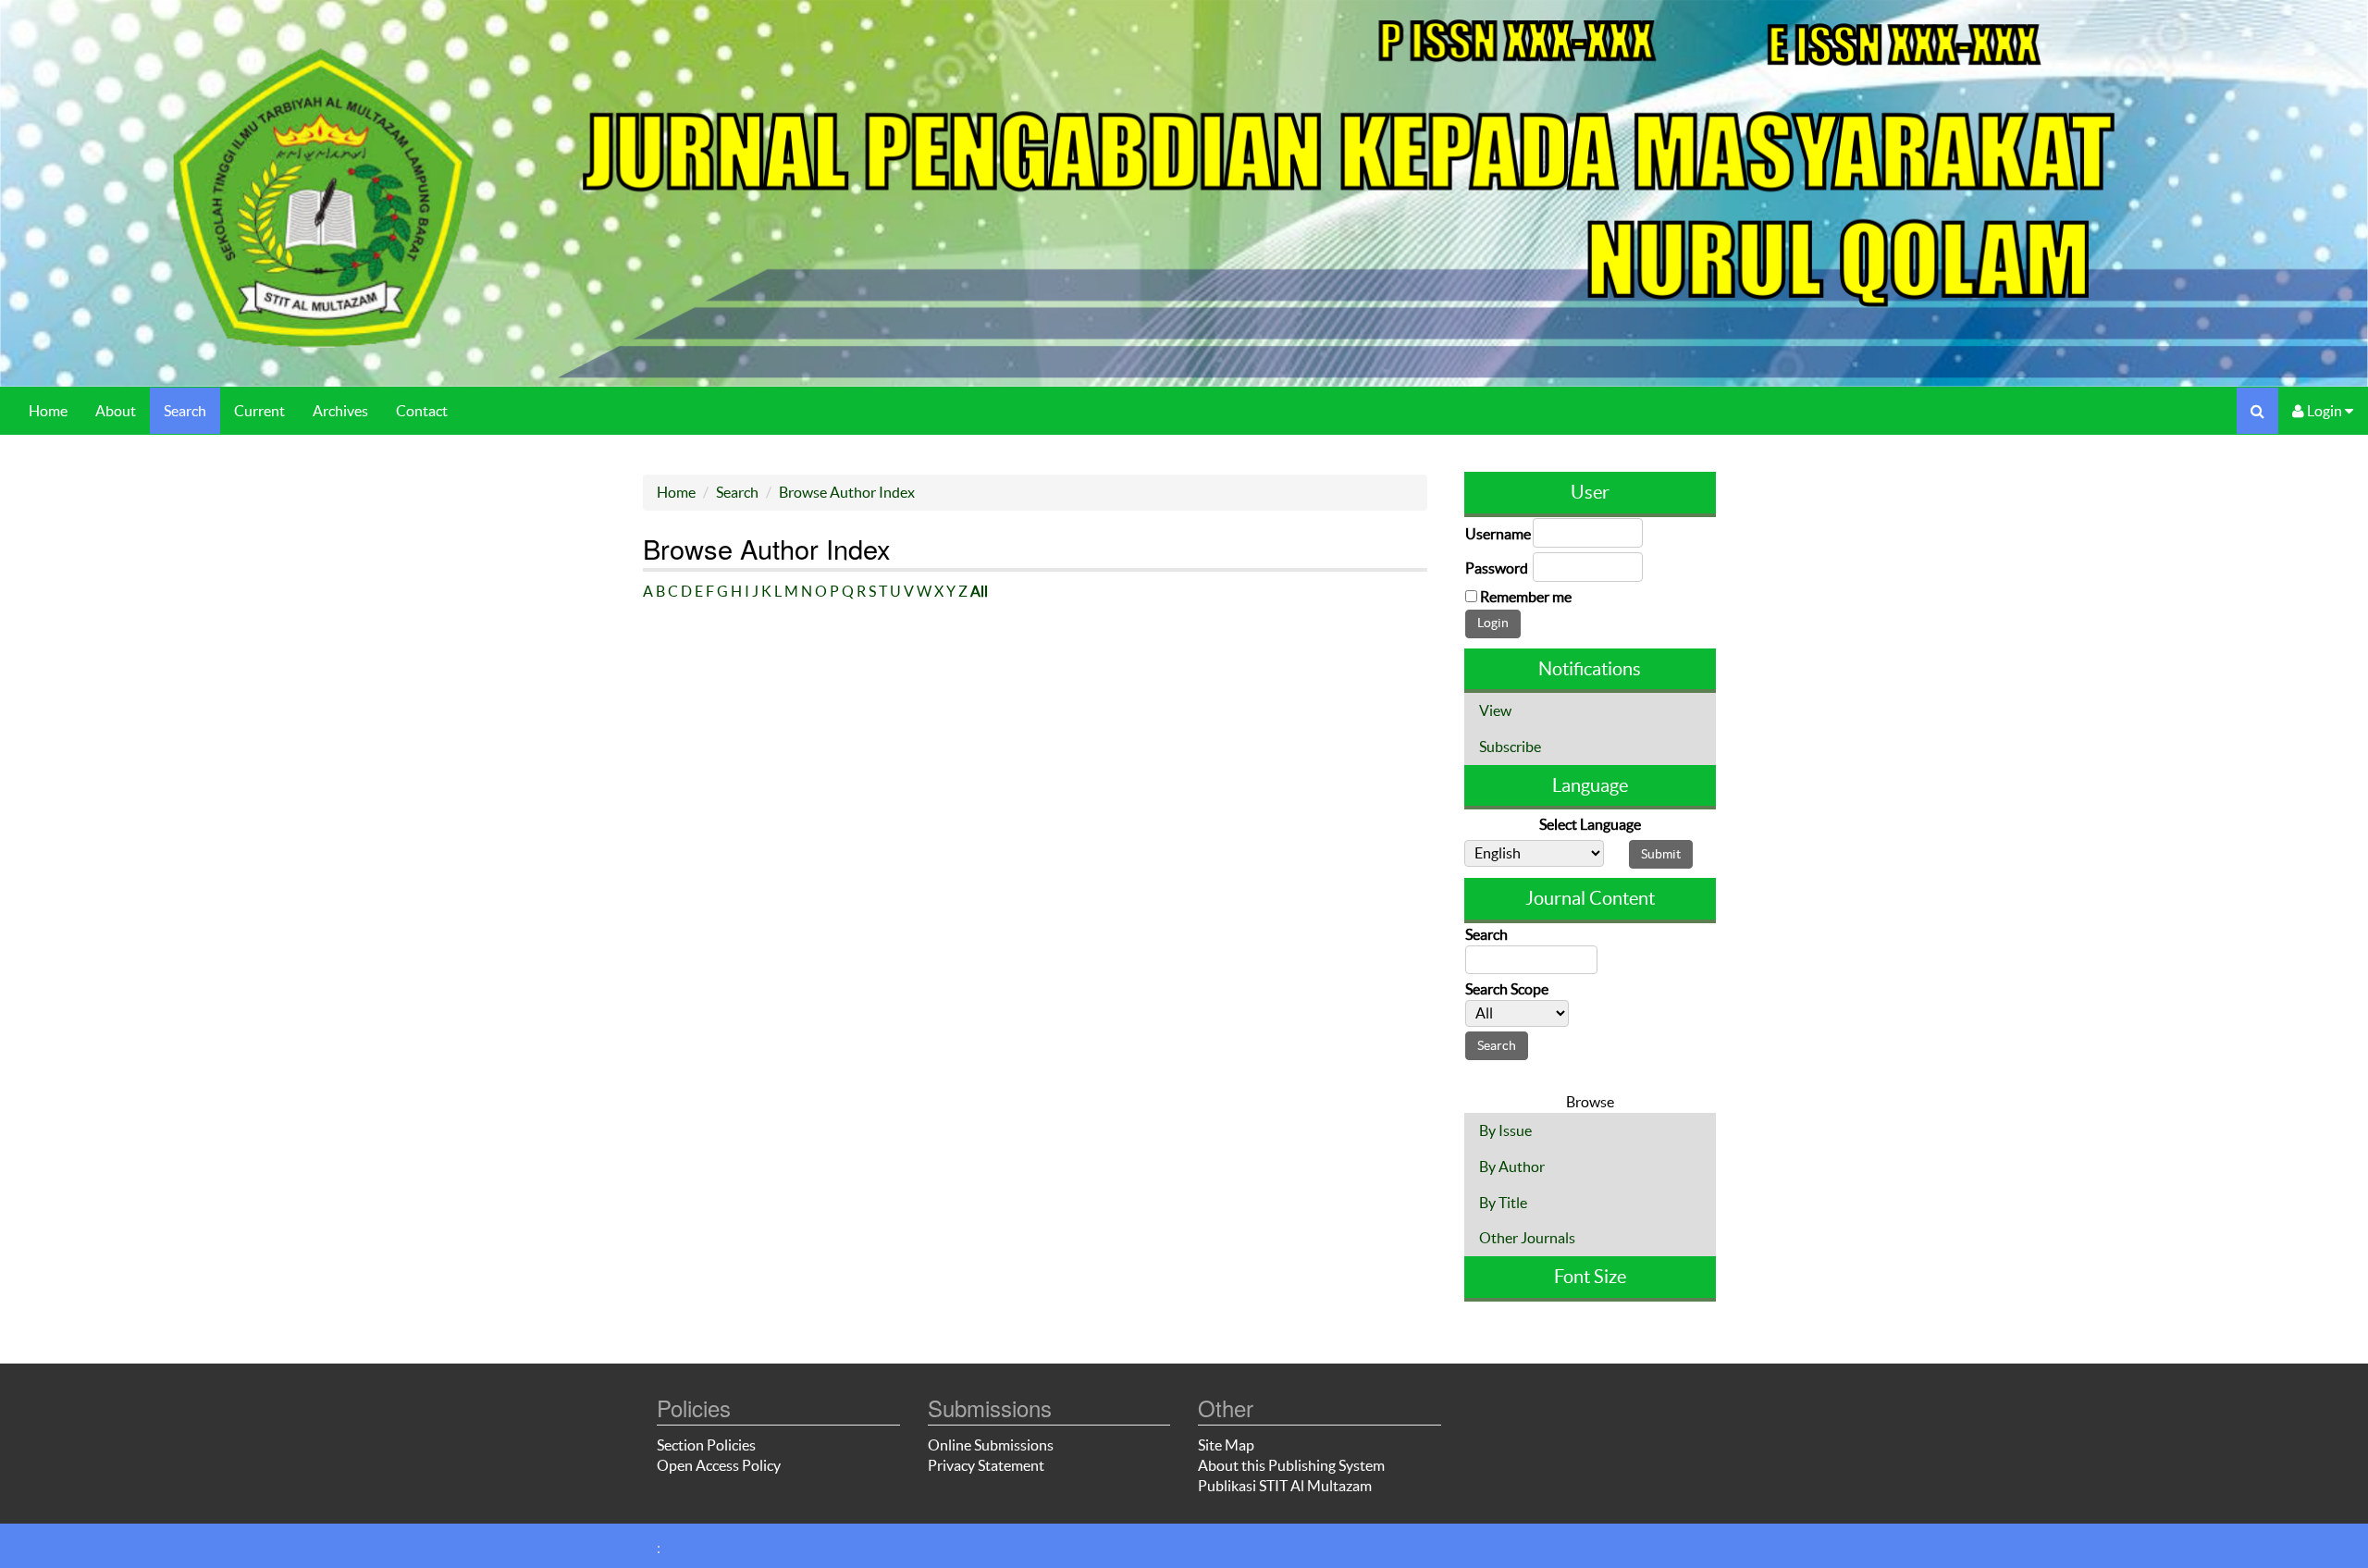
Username (1498, 534)
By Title (1503, 1203)
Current (259, 411)
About (116, 411)
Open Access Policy (719, 1465)
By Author (1512, 1167)
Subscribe (1510, 747)
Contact (422, 411)
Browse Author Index (847, 492)
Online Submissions (991, 1445)
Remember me (1526, 597)
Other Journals (1527, 1238)
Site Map (1226, 1445)
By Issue (1505, 1130)
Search (185, 411)
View (1495, 710)
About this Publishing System (1291, 1465)
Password (1497, 568)
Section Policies (706, 1445)
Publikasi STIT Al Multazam (1285, 1486)
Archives (340, 411)
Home (48, 411)
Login (2325, 411)
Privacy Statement (986, 1465)
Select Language (1590, 824)
